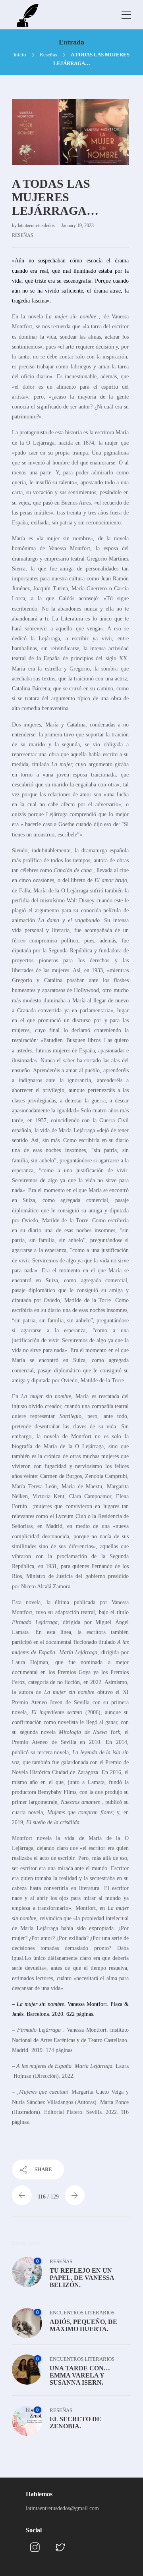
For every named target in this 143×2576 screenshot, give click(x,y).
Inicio (20, 55)
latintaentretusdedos (37, 225)
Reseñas (48, 55)
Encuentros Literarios (82, 2313)
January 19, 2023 (77, 225)
